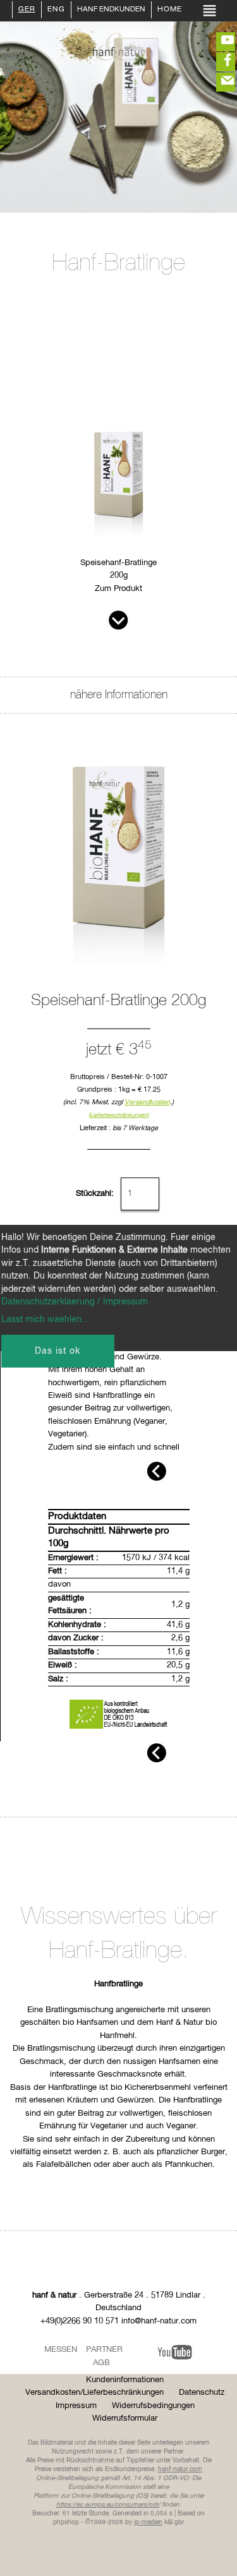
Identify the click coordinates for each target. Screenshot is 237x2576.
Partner (104, 2350)
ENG (56, 10)
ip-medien (148, 2522)
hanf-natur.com (180, 2469)
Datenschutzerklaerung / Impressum (75, 1302)
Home (170, 10)
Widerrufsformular (125, 2418)
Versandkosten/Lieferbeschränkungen (94, 2393)
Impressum (76, 2406)
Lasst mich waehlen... (45, 1320)
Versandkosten (147, 1102)
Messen (61, 2350)
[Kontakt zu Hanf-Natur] (218, 82)
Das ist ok (58, 1351)
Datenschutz (202, 2393)
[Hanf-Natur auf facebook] (218, 62)
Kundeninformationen (125, 2380)
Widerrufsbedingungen (153, 2406)
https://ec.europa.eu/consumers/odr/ (108, 2505)
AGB (101, 2363)
